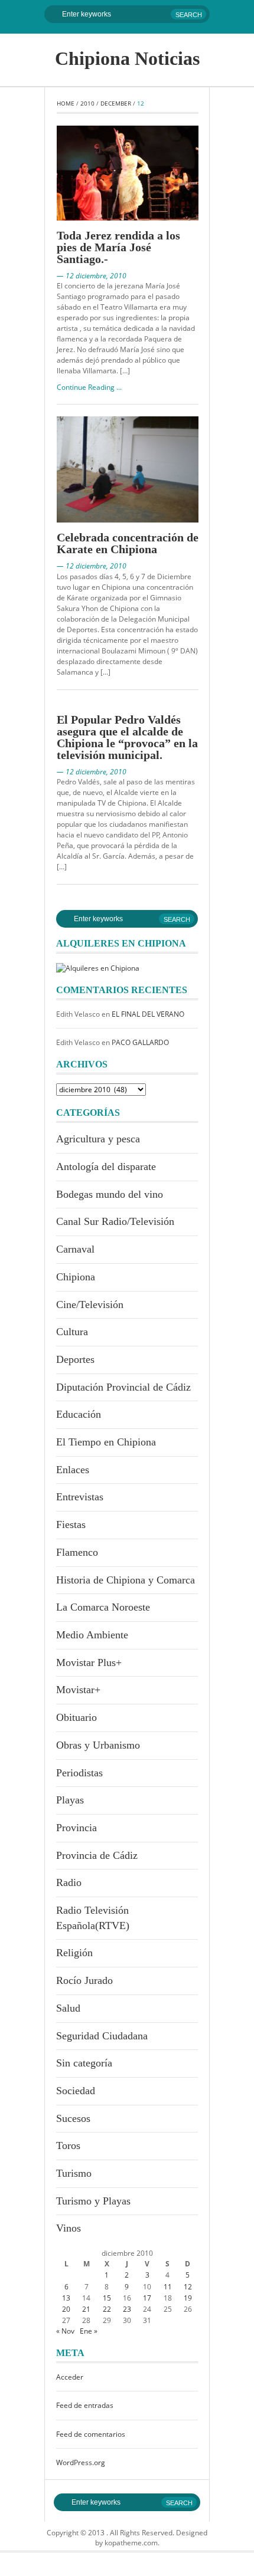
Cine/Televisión (90, 1305)
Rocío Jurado (84, 1980)
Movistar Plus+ (89, 1662)
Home (66, 103)
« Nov (65, 2331)
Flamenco (77, 1552)
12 (188, 2287)
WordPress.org (81, 2462)
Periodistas (79, 1773)
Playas (70, 1800)
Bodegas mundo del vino (110, 1194)
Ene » (89, 2331)
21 (86, 2309)
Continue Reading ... (89, 387)
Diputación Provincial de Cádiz (123, 1387)
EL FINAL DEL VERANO (148, 1014)
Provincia (76, 1828)
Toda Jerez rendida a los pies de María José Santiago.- (118, 247)
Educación (79, 1414)
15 (107, 2298)
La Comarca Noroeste (103, 1607)
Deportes (75, 1359)
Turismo (74, 2173)
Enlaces (73, 1470)
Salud (68, 2008)
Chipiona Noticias (127, 58)
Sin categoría (84, 2063)
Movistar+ (78, 1690)
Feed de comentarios (91, 2434)
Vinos (69, 2228)
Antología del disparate (106, 1167)
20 (66, 2309)
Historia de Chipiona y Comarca (126, 1580)
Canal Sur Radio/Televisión (115, 1221)
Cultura (72, 1332)
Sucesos (73, 2118)
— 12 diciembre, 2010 (92, 276)
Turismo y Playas (93, 2201)
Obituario (76, 1717)
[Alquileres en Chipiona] (98, 967)
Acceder (70, 2377)
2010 (87, 103)
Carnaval (75, 1249)
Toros (68, 2145)
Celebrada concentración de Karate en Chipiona (128, 543)
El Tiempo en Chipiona (106, 1442)
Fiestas (71, 1524)
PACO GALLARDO (140, 1042)
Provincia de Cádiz (97, 1855)
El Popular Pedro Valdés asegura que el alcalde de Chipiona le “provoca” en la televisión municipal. (127, 737)
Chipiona (76, 1277)
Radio (69, 1882)
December (116, 103)
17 (147, 2298)
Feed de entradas (85, 2405)
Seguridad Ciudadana (102, 2036)
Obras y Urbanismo (98, 1745)
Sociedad (76, 2091)
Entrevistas (80, 1497)
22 (107, 2309)
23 (127, 2309)
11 (168, 2287)
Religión (74, 1953)
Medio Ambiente (92, 1635)
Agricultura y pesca (98, 1139)
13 (66, 2298)
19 (188, 2298)
